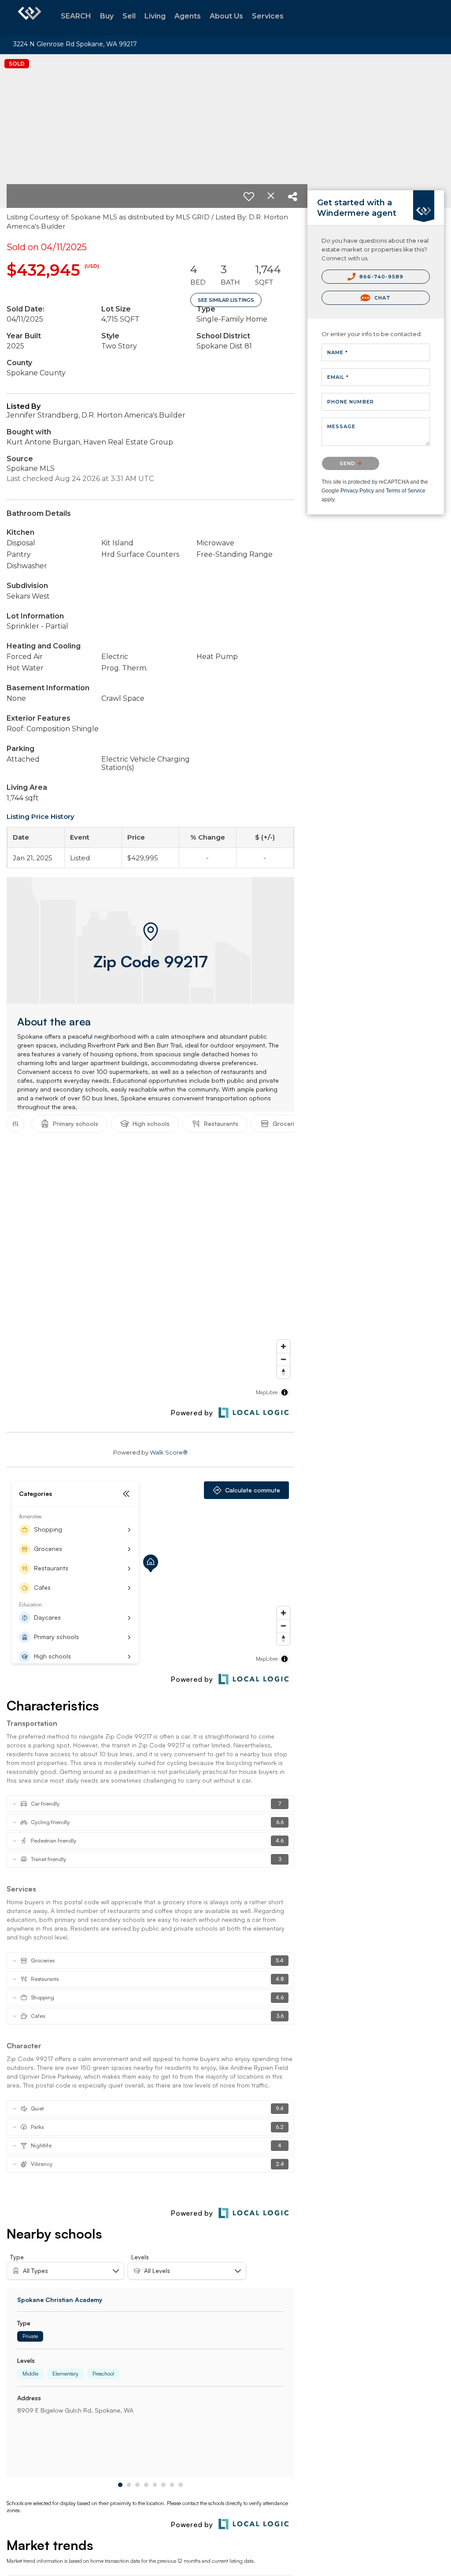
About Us (226, 16)
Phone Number (351, 402)
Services (268, 16)
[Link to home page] (30, 18)
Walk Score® (169, 1452)
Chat (381, 298)
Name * (338, 352)
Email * (338, 377)
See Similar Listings (226, 300)
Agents (188, 16)
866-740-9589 (381, 277)
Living (155, 16)
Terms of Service (406, 491)
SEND (349, 463)
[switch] (249, 196)
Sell (129, 16)
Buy (107, 16)
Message (342, 426)
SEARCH (76, 16)
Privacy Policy (357, 491)
